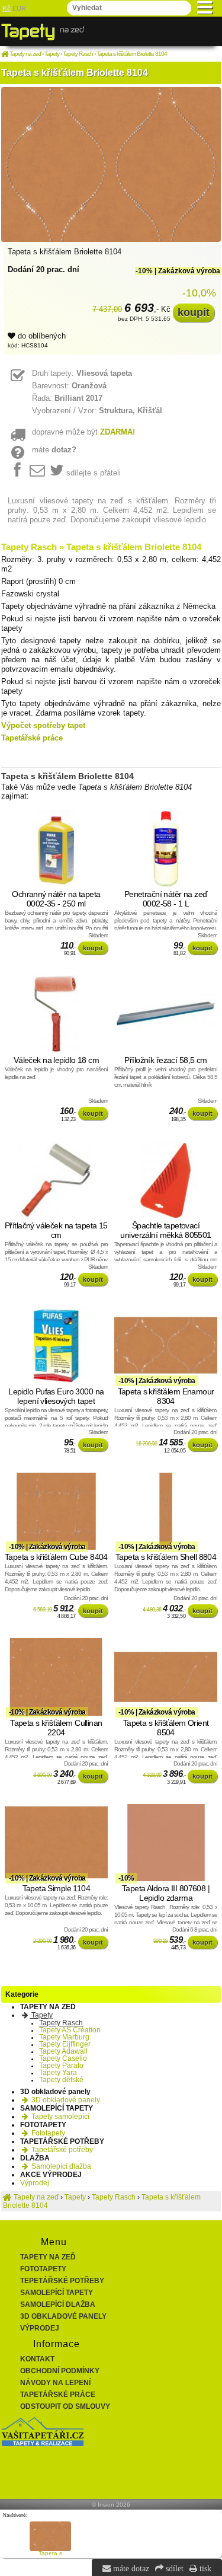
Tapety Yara (58, 2073)
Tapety (41, 2015)
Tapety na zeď (48, 2257)
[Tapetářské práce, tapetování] (43, 2444)
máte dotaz (130, 2568)
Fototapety (47, 2133)
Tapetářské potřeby (61, 2150)
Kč (7, 8)
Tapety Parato (61, 2066)
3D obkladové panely (65, 2100)
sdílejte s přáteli (94, 473)
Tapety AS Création (70, 2030)
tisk (204, 2568)
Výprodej (35, 2183)
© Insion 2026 (111, 2505)
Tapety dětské (61, 2080)
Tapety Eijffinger (65, 2044)
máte (54, 450)
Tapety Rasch (61, 2023)
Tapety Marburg (64, 2037)
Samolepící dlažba (60, 2166)
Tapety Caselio (63, 2058)
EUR (19, 8)
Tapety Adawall (63, 2051)
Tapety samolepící (59, 2117)
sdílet (173, 2568)
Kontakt (37, 2359)
